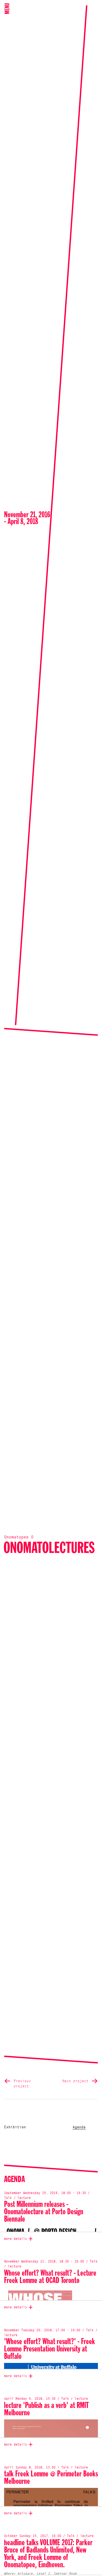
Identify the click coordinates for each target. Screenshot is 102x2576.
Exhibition (15, 2127)
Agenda (79, 2127)
